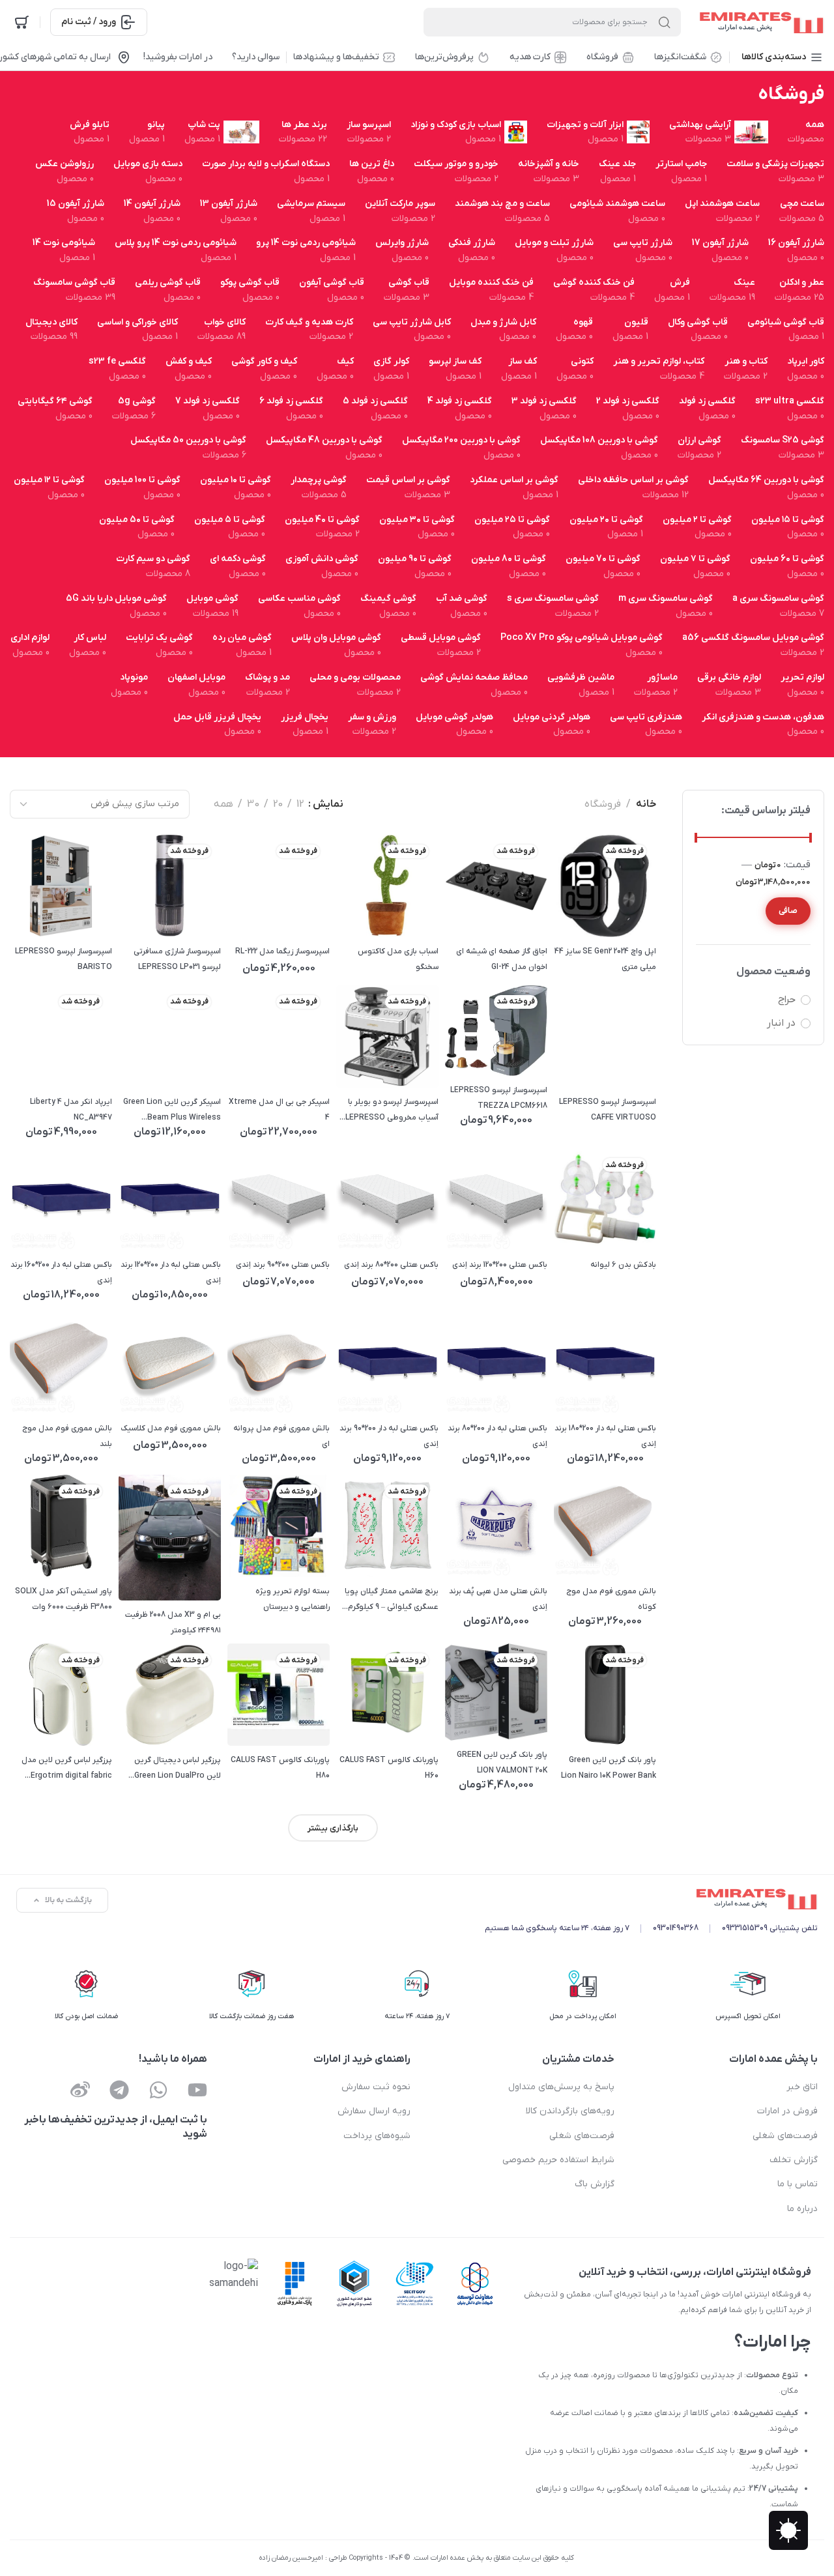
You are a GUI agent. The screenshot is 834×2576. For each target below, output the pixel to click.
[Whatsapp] (158, 2090)
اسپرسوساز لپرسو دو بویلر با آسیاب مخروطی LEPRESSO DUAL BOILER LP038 (392, 1111)
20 (278, 804)
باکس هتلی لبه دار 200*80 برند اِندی (497, 1436)
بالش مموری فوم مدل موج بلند (67, 1436)
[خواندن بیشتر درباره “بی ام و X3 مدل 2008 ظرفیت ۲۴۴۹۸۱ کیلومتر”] (170, 1577)
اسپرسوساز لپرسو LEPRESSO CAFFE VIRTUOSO (608, 1110)
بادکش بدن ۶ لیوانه (623, 1265)
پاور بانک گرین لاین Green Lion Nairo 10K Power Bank (609, 1768)
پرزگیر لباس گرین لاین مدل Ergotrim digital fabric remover (67, 1769)
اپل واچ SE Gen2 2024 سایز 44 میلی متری (605, 959)
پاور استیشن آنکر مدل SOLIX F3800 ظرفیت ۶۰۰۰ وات (64, 1599)
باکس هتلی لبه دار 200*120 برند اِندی (171, 1273)
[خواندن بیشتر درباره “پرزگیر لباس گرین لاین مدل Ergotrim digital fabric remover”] (61, 1723)
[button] (496, 1227)
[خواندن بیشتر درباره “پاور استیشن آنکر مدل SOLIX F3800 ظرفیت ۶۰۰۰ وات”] (61, 1554)
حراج (787, 1000)
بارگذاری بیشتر (333, 1828)
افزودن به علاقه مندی (640, 886)
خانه (646, 804)
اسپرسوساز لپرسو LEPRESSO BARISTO (64, 959)
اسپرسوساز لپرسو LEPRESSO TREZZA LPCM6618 (499, 1098)
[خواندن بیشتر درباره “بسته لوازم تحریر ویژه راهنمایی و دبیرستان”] (279, 1554)
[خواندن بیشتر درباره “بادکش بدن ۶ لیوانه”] (605, 1227)
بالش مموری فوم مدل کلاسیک (171, 1428)
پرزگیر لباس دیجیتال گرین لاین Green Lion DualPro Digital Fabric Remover (178, 1769)
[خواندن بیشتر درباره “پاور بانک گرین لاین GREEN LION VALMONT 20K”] (496, 1717)
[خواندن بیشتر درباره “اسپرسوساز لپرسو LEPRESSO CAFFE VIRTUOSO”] (605, 1064)
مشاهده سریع (573, 886)
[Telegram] (119, 2090)
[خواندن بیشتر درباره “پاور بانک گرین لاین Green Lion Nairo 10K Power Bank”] (605, 1723)
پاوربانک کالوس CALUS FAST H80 (280, 1768)
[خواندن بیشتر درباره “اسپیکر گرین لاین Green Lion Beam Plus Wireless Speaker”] (170, 1064)
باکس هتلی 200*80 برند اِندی (391, 1265)
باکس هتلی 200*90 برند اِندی (283, 1265)
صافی (788, 911)
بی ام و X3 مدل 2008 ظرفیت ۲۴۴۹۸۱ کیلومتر (173, 1623)
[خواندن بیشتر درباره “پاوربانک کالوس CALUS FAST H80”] (279, 1723)
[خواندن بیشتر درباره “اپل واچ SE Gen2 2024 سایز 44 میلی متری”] (605, 913)
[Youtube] (197, 2090)
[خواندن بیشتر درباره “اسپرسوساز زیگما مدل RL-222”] (279, 913)
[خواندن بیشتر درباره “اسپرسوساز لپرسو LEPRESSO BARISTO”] (61, 913)
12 (300, 804)
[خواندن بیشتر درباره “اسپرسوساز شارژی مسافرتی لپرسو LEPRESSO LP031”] (170, 913)
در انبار (781, 1023)
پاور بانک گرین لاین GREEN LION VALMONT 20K (502, 1763)
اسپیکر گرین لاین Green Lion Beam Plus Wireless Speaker (172, 1111)
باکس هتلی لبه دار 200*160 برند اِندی (61, 1273)
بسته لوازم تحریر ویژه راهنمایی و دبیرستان (293, 1599)
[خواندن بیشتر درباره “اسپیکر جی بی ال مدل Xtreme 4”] (279, 1064)
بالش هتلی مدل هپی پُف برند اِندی (498, 1599)
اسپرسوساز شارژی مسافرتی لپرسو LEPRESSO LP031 (177, 959)
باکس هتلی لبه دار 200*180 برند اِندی (605, 1436)
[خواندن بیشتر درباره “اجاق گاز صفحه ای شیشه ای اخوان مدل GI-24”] (496, 913)
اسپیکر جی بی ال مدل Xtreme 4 (279, 1110)
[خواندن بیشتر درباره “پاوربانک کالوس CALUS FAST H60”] (387, 1723)
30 (253, 804)
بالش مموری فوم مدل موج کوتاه (611, 1599)
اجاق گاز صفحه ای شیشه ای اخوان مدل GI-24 (502, 959)
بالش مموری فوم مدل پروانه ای (281, 1436)
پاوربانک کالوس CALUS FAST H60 (389, 1768)
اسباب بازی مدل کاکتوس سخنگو (398, 959)
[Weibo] (80, 2090)
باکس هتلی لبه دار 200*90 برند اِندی (389, 1436)
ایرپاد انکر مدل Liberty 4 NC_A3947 (71, 1110)
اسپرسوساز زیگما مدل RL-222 (282, 951)
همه (223, 804)
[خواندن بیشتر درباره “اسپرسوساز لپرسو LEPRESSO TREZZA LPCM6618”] (496, 1053)
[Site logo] (759, 22)
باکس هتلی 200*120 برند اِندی (500, 1265)
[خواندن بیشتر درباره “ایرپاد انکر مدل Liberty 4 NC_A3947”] (61, 1064)
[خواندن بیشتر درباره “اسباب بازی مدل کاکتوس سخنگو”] (387, 913)
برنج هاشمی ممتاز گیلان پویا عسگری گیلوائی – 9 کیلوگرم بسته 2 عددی (392, 1600)
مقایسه (606, 886)
